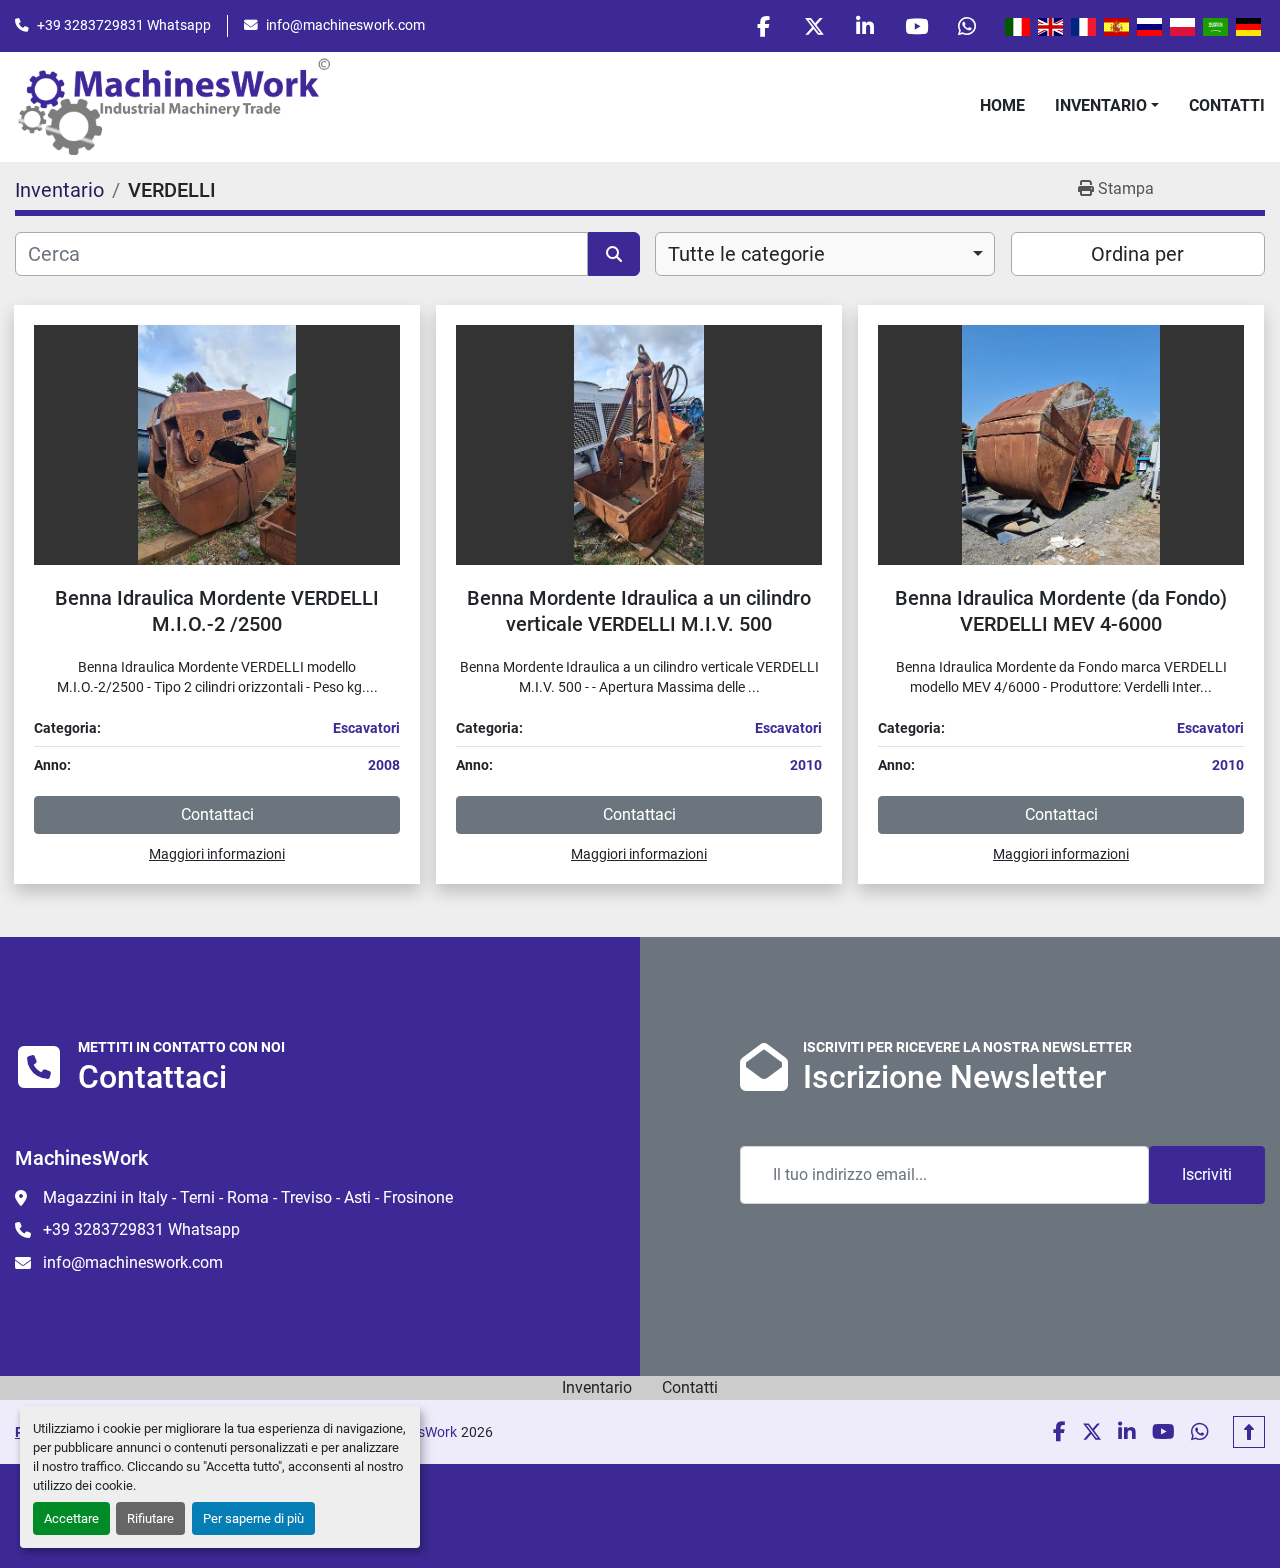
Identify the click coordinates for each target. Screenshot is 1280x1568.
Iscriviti (1207, 1174)
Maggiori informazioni (217, 854)
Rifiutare (150, 1518)
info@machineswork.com (345, 25)
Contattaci (217, 814)
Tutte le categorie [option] (746, 254)
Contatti (1227, 105)
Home (1002, 105)
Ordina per (1137, 254)
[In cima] (1249, 1432)
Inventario (1101, 105)
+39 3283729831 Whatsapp (124, 25)
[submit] (614, 254)
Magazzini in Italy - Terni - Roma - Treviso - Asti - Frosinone (248, 1197)
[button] (1107, 106)
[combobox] (825, 254)
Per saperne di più (253, 1518)
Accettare (71, 1518)
